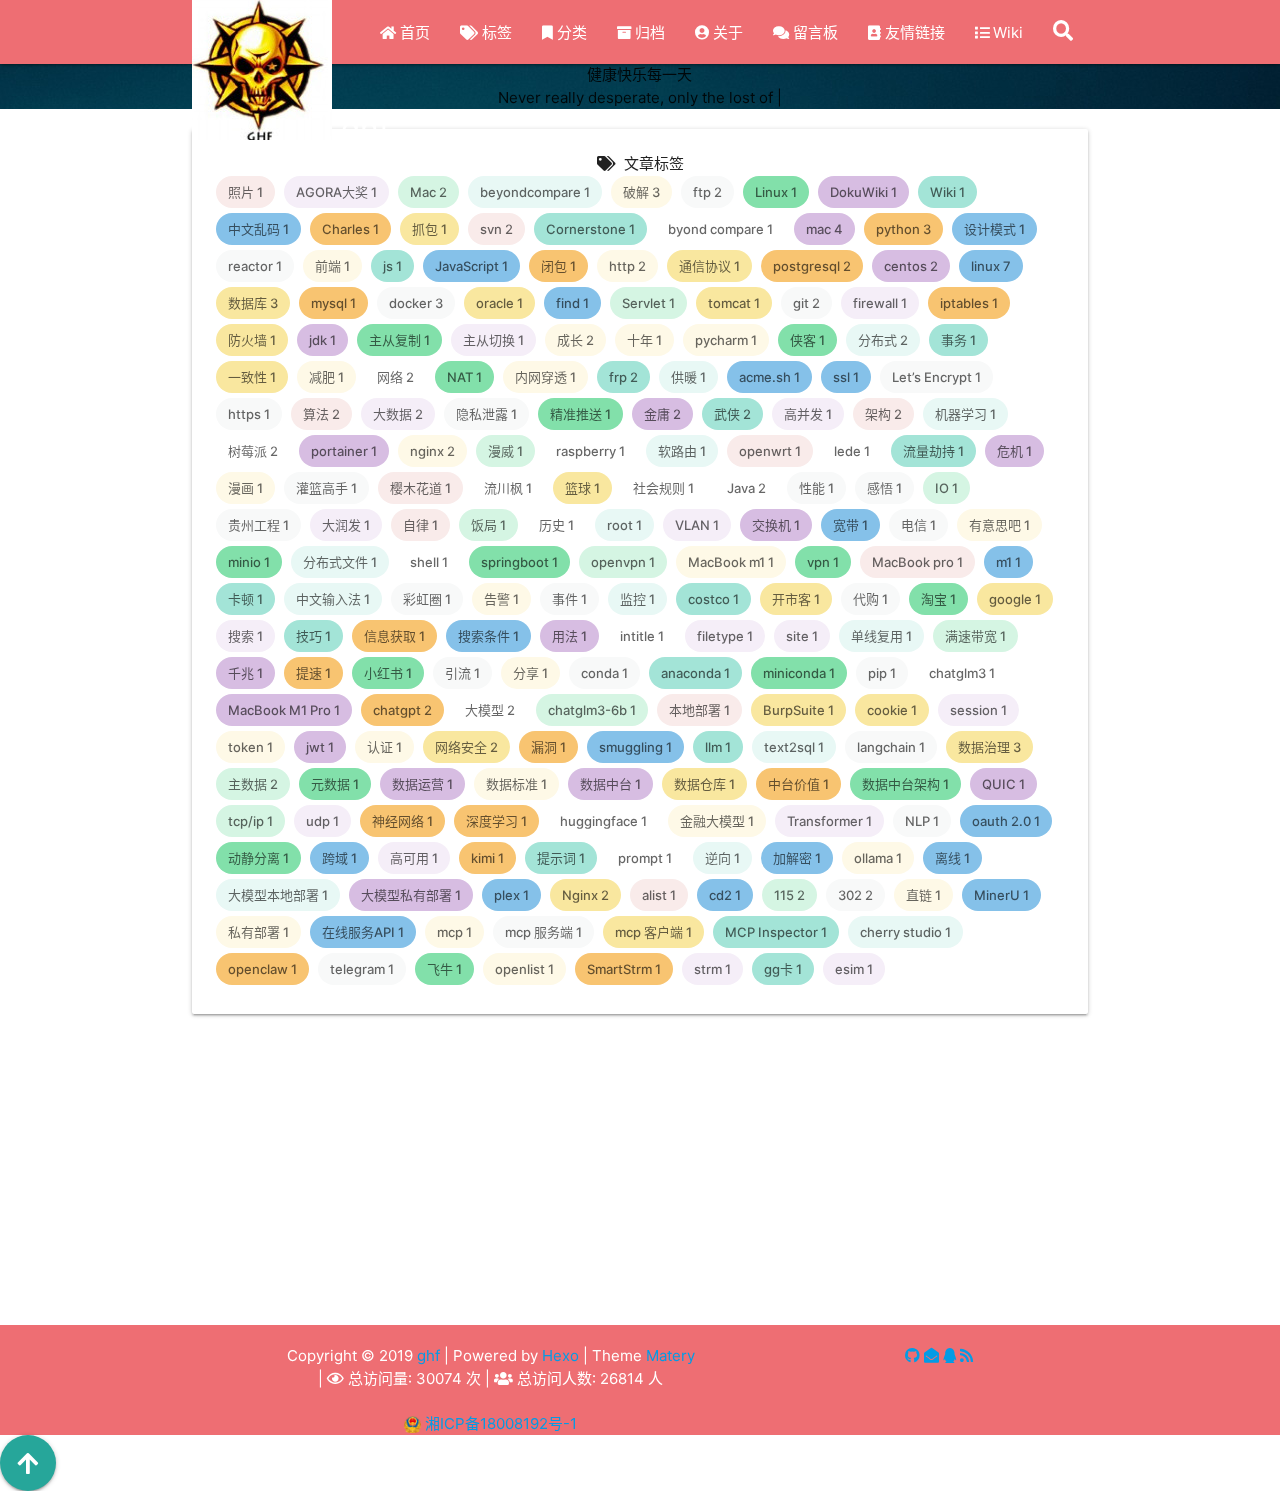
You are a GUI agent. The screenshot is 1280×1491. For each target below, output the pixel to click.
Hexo (560, 1355)
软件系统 (387, 1354)
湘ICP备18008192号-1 (501, 1423)
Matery (670, 1355)
